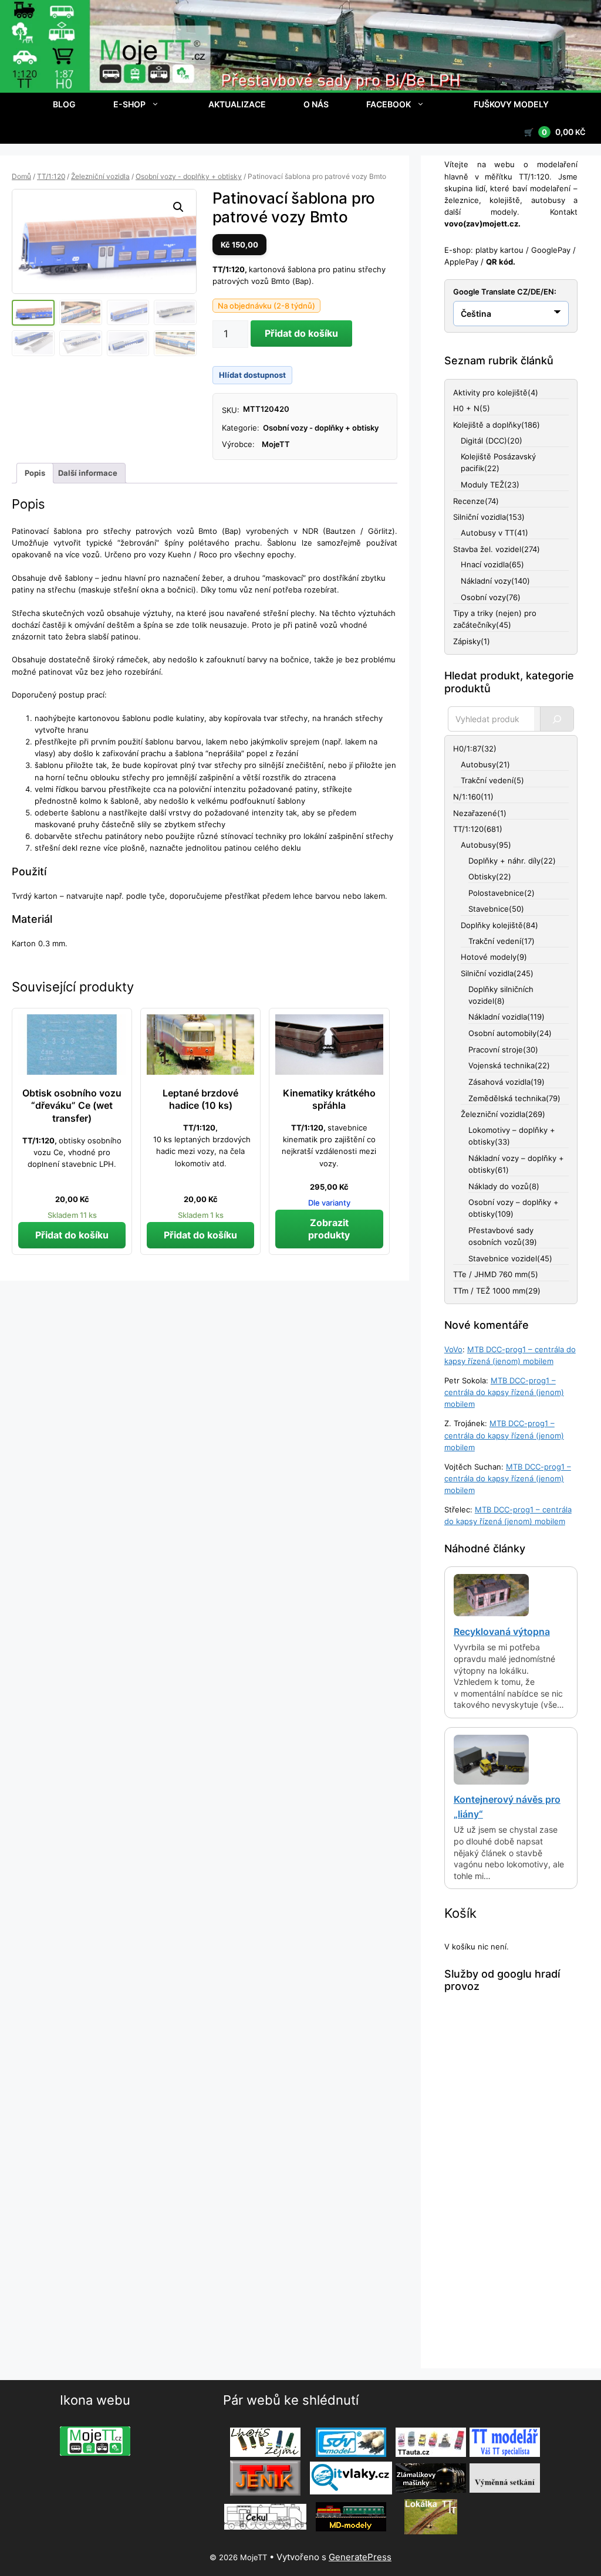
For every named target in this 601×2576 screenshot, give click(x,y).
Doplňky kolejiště (492, 925)
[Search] (557, 719)
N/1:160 (467, 797)
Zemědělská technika (507, 1098)
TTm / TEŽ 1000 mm (489, 1291)
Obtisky (482, 876)
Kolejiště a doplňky (487, 425)
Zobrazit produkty (329, 1229)
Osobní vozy (483, 597)
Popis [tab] (35, 473)
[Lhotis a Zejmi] (265, 2442)
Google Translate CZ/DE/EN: (505, 292)
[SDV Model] (351, 2442)
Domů (21, 176)
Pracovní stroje (496, 1050)
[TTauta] (431, 2442)
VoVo (453, 1349)
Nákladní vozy (486, 581)
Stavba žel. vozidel (487, 549)
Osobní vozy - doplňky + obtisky (189, 176)
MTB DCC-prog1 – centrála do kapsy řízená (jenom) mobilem (504, 1392)
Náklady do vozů (499, 1186)
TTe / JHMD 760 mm (490, 1274)
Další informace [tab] (88, 473)
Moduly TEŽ (482, 485)
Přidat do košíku (301, 333)
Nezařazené (475, 813)
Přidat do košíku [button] (72, 1235)
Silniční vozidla (480, 517)
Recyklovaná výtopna (502, 1631)
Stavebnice (489, 909)
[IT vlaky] (351, 2478)
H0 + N (466, 408)
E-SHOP (129, 104)
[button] (178, 207)
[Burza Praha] (505, 2478)
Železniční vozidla (100, 176)
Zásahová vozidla (499, 1082)
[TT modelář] (505, 2442)
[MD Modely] (351, 2517)
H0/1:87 (467, 749)
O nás (316, 104)
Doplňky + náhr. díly (504, 861)
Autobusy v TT (487, 533)
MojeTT (276, 444)
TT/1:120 (51, 176)
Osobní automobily (502, 1033)
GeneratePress (360, 2557)
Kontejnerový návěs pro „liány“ (507, 1807)
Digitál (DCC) (484, 441)
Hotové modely (489, 957)
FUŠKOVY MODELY (511, 104)
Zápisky (467, 641)
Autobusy (478, 764)
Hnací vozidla (485, 564)
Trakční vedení (487, 780)
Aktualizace (237, 104)
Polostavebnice (496, 893)
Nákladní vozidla (498, 1017)
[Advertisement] (511, 2181)
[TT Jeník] (265, 2478)
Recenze (469, 501)
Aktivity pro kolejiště (490, 392)
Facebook (389, 104)
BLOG (64, 104)
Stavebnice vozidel (503, 1258)
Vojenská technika (502, 1065)
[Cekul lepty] (265, 2517)
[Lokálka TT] (431, 2517)
